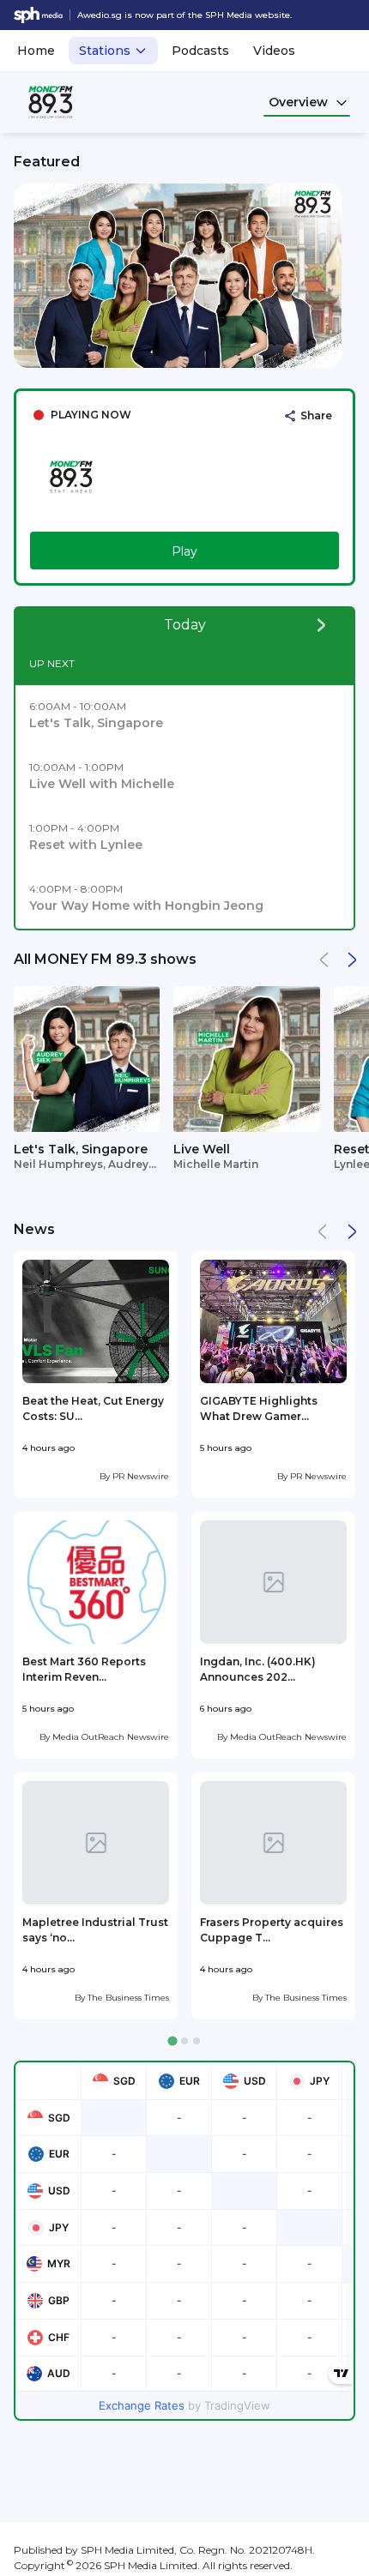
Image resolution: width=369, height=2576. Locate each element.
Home (36, 51)
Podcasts (200, 51)
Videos (274, 51)
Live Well (202, 1149)
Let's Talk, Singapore (81, 1149)
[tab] (172, 2041)
